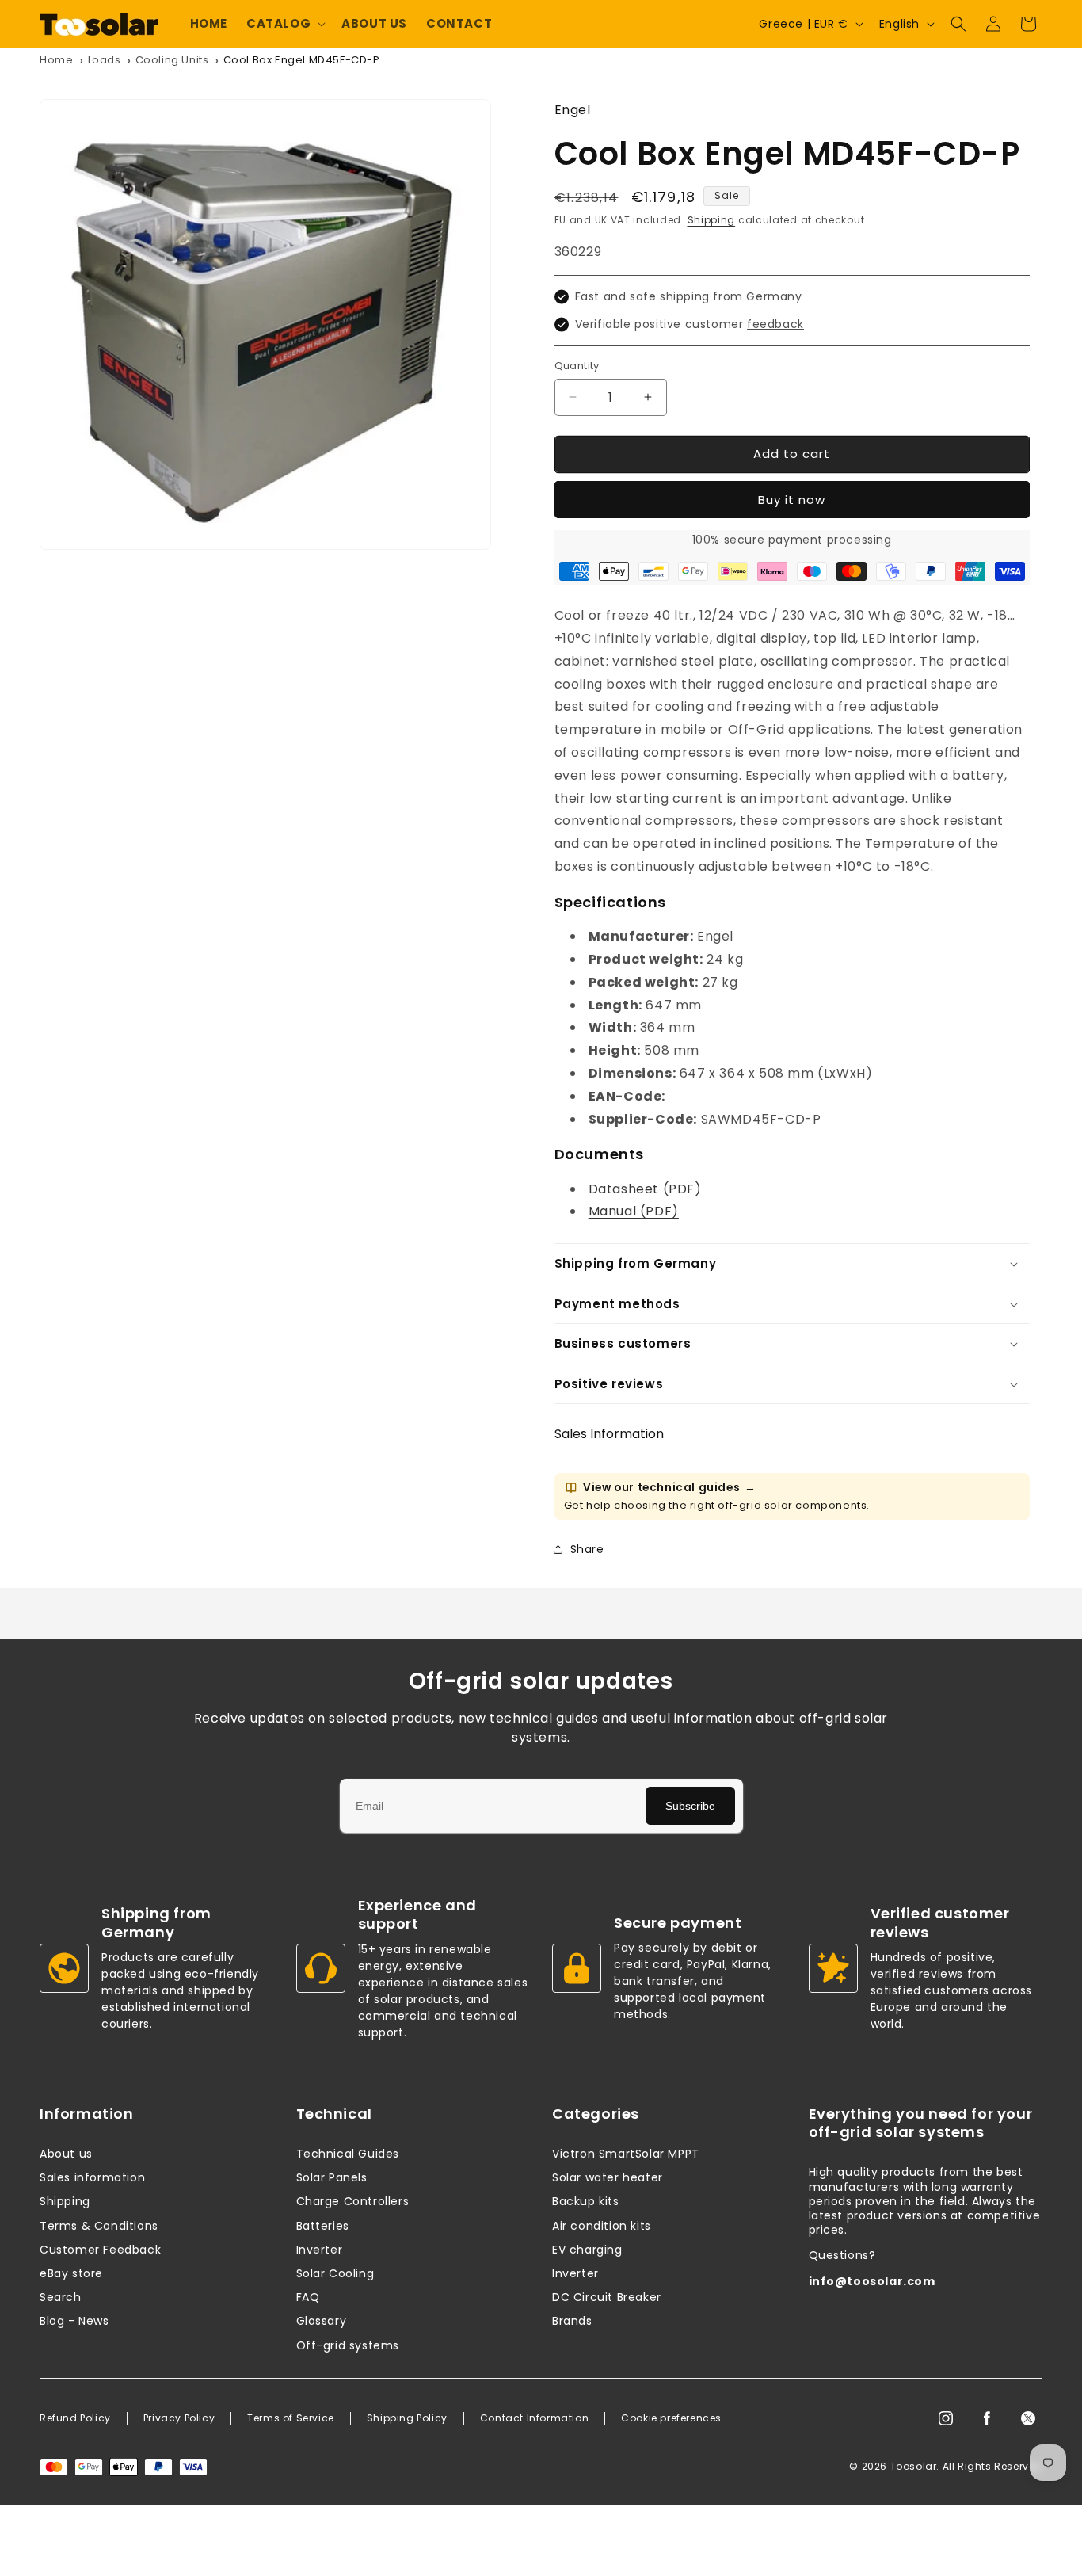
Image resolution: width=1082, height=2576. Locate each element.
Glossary (322, 2321)
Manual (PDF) (634, 1211)
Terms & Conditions (99, 2226)
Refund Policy (75, 2418)
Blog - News (74, 2321)
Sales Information (609, 1434)
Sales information (92, 2177)
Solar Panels (332, 2177)
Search (61, 2297)
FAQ (308, 2297)
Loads (105, 60)
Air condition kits (602, 2226)
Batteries (323, 2226)
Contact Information (534, 2418)
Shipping (712, 220)
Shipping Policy (407, 2418)
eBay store (71, 2273)
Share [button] (587, 1549)
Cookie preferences (671, 2418)
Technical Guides (348, 2154)
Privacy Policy (179, 2418)
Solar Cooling (335, 2273)
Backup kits (586, 2201)
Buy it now (792, 500)
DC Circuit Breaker (607, 2297)
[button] (284, 24)
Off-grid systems (348, 2345)
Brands (572, 2321)
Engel (573, 110)
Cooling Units (172, 60)
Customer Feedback (100, 2250)
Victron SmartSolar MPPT (626, 2154)
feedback (775, 324)
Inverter (320, 2250)
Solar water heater (608, 2177)
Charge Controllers (353, 2201)
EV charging (587, 2250)
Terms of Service (291, 2418)
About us (66, 2154)
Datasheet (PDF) (645, 1189)
